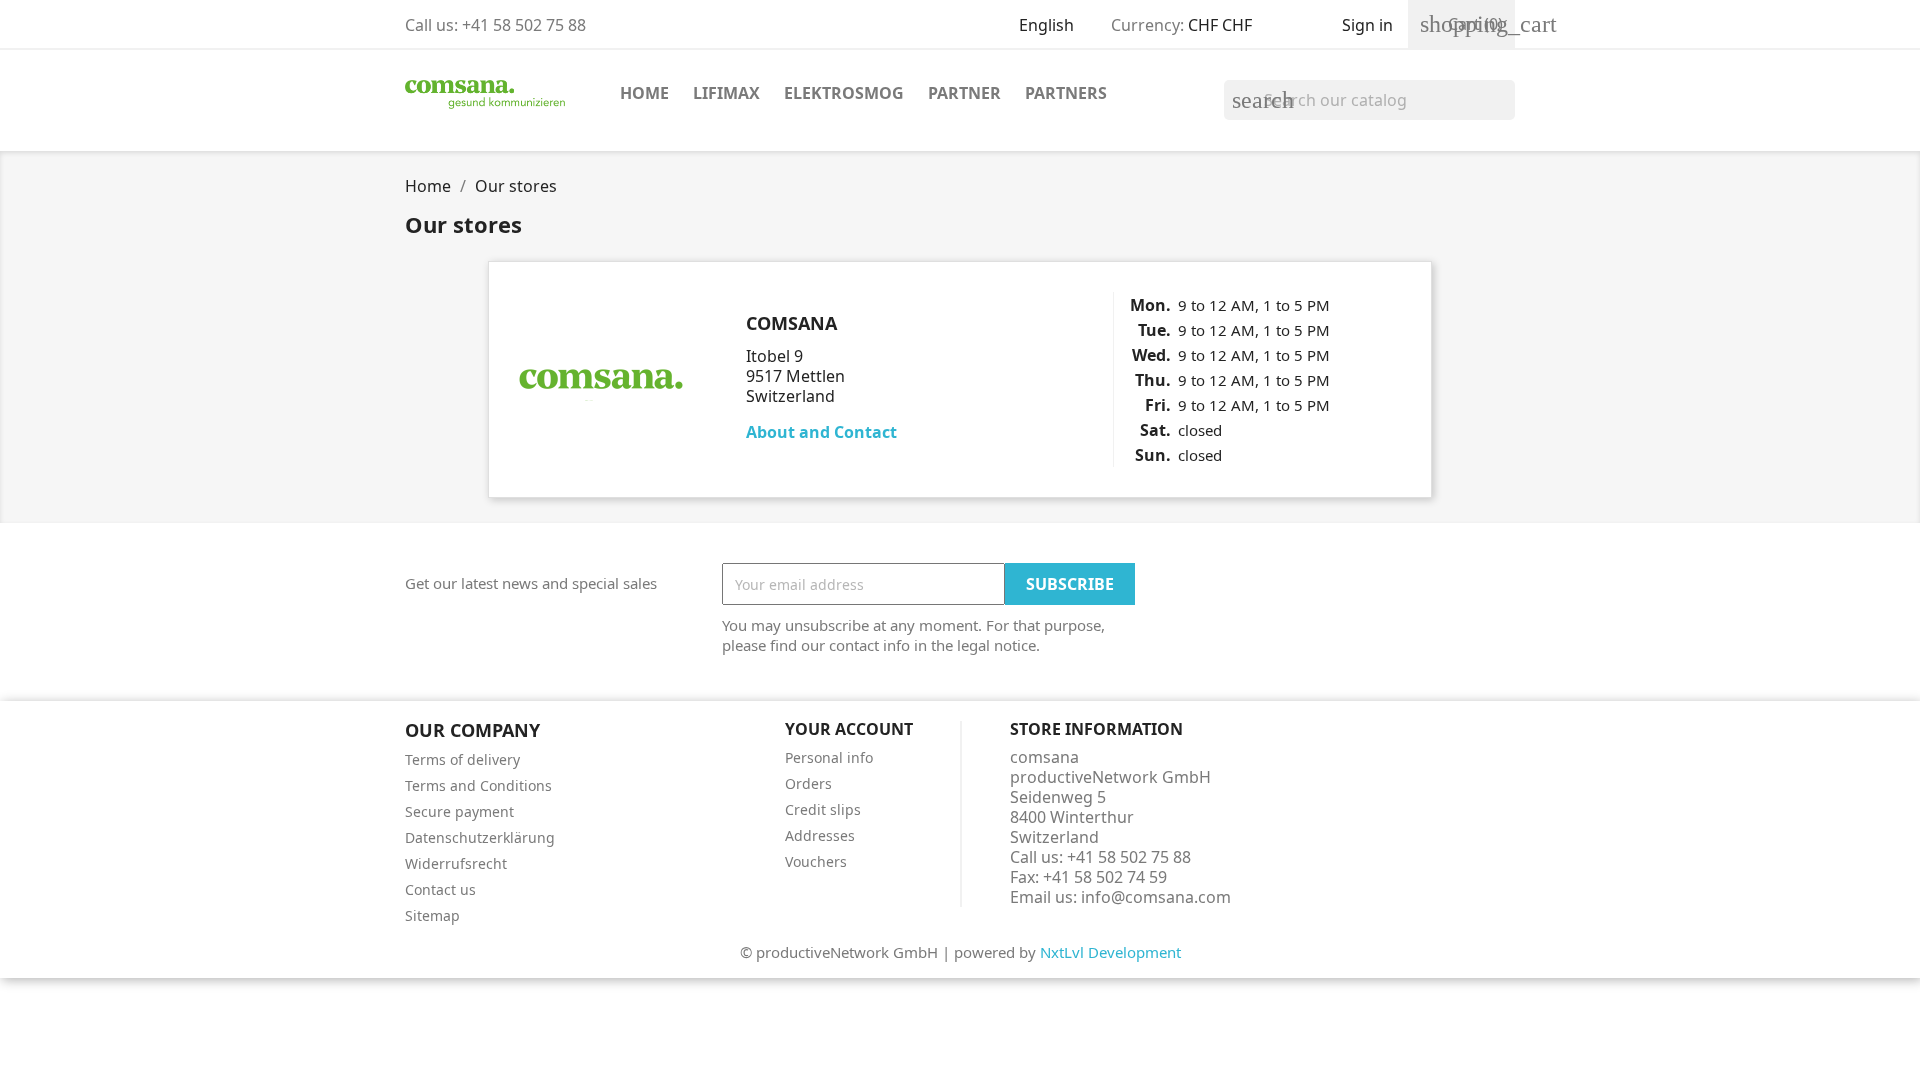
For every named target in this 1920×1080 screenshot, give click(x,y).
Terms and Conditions (478, 785)
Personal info (829, 757)
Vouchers (816, 861)
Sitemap (432, 915)
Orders (808, 783)
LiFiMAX (726, 93)
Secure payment (459, 811)
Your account (849, 729)
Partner (964, 93)
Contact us (440, 889)
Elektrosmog (844, 93)
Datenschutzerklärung (480, 837)
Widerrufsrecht (456, 863)
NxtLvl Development (1110, 952)
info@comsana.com (1156, 897)
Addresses (820, 835)
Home (644, 93)
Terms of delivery (462, 759)
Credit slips (823, 809)
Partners (1066, 93)
